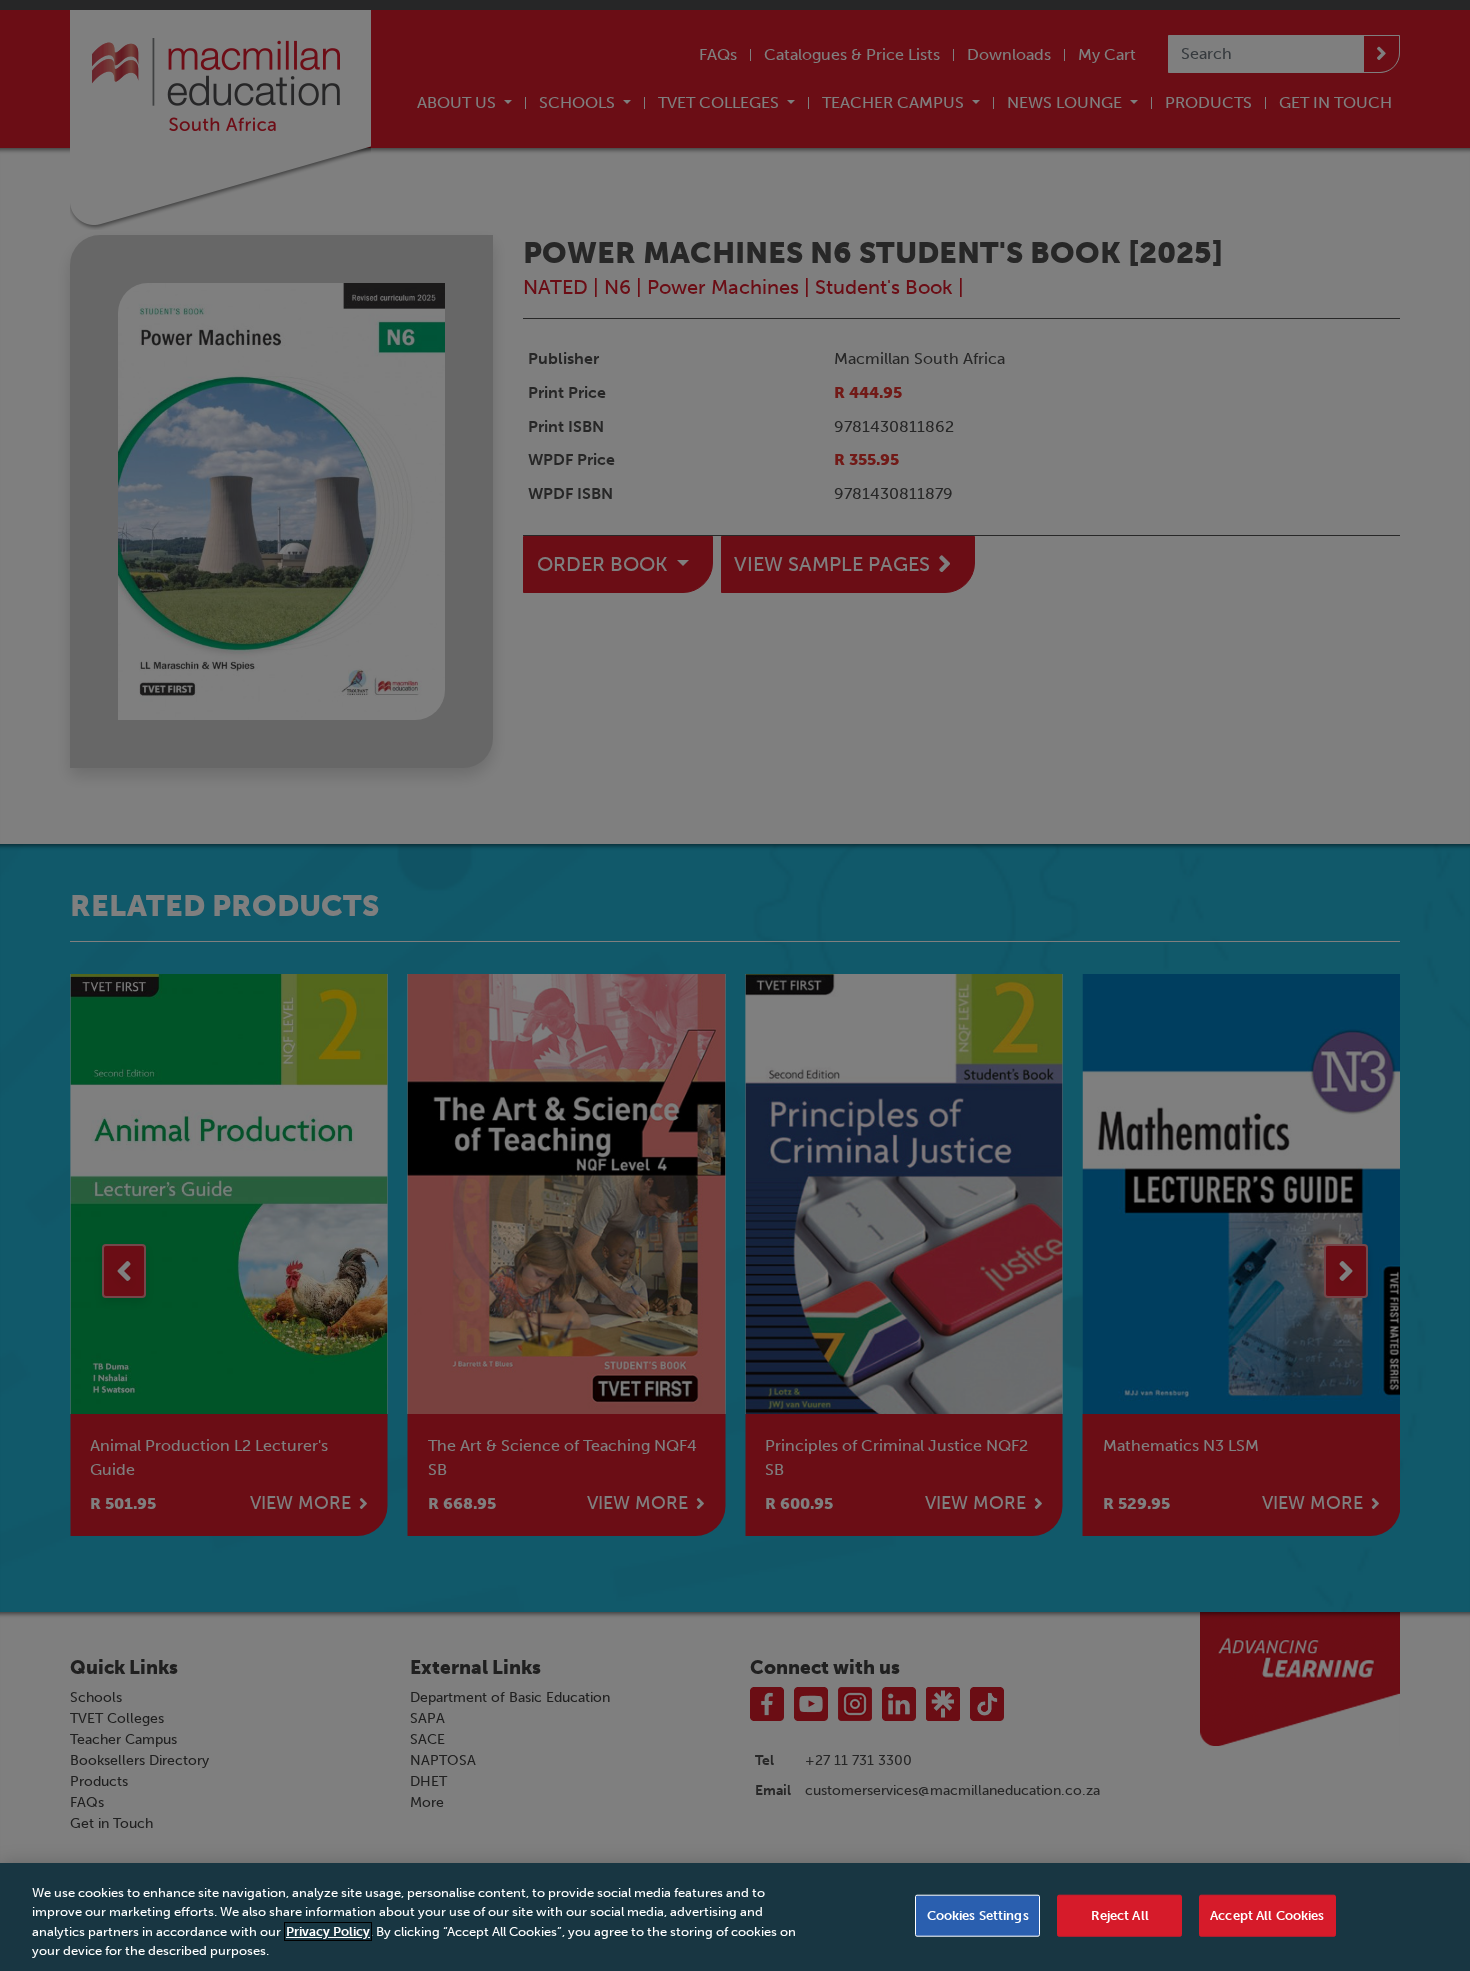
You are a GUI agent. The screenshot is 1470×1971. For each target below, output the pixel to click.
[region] (735, 1917)
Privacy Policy (328, 1931)
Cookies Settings (978, 1915)
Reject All (1120, 1915)
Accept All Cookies (1267, 1915)
